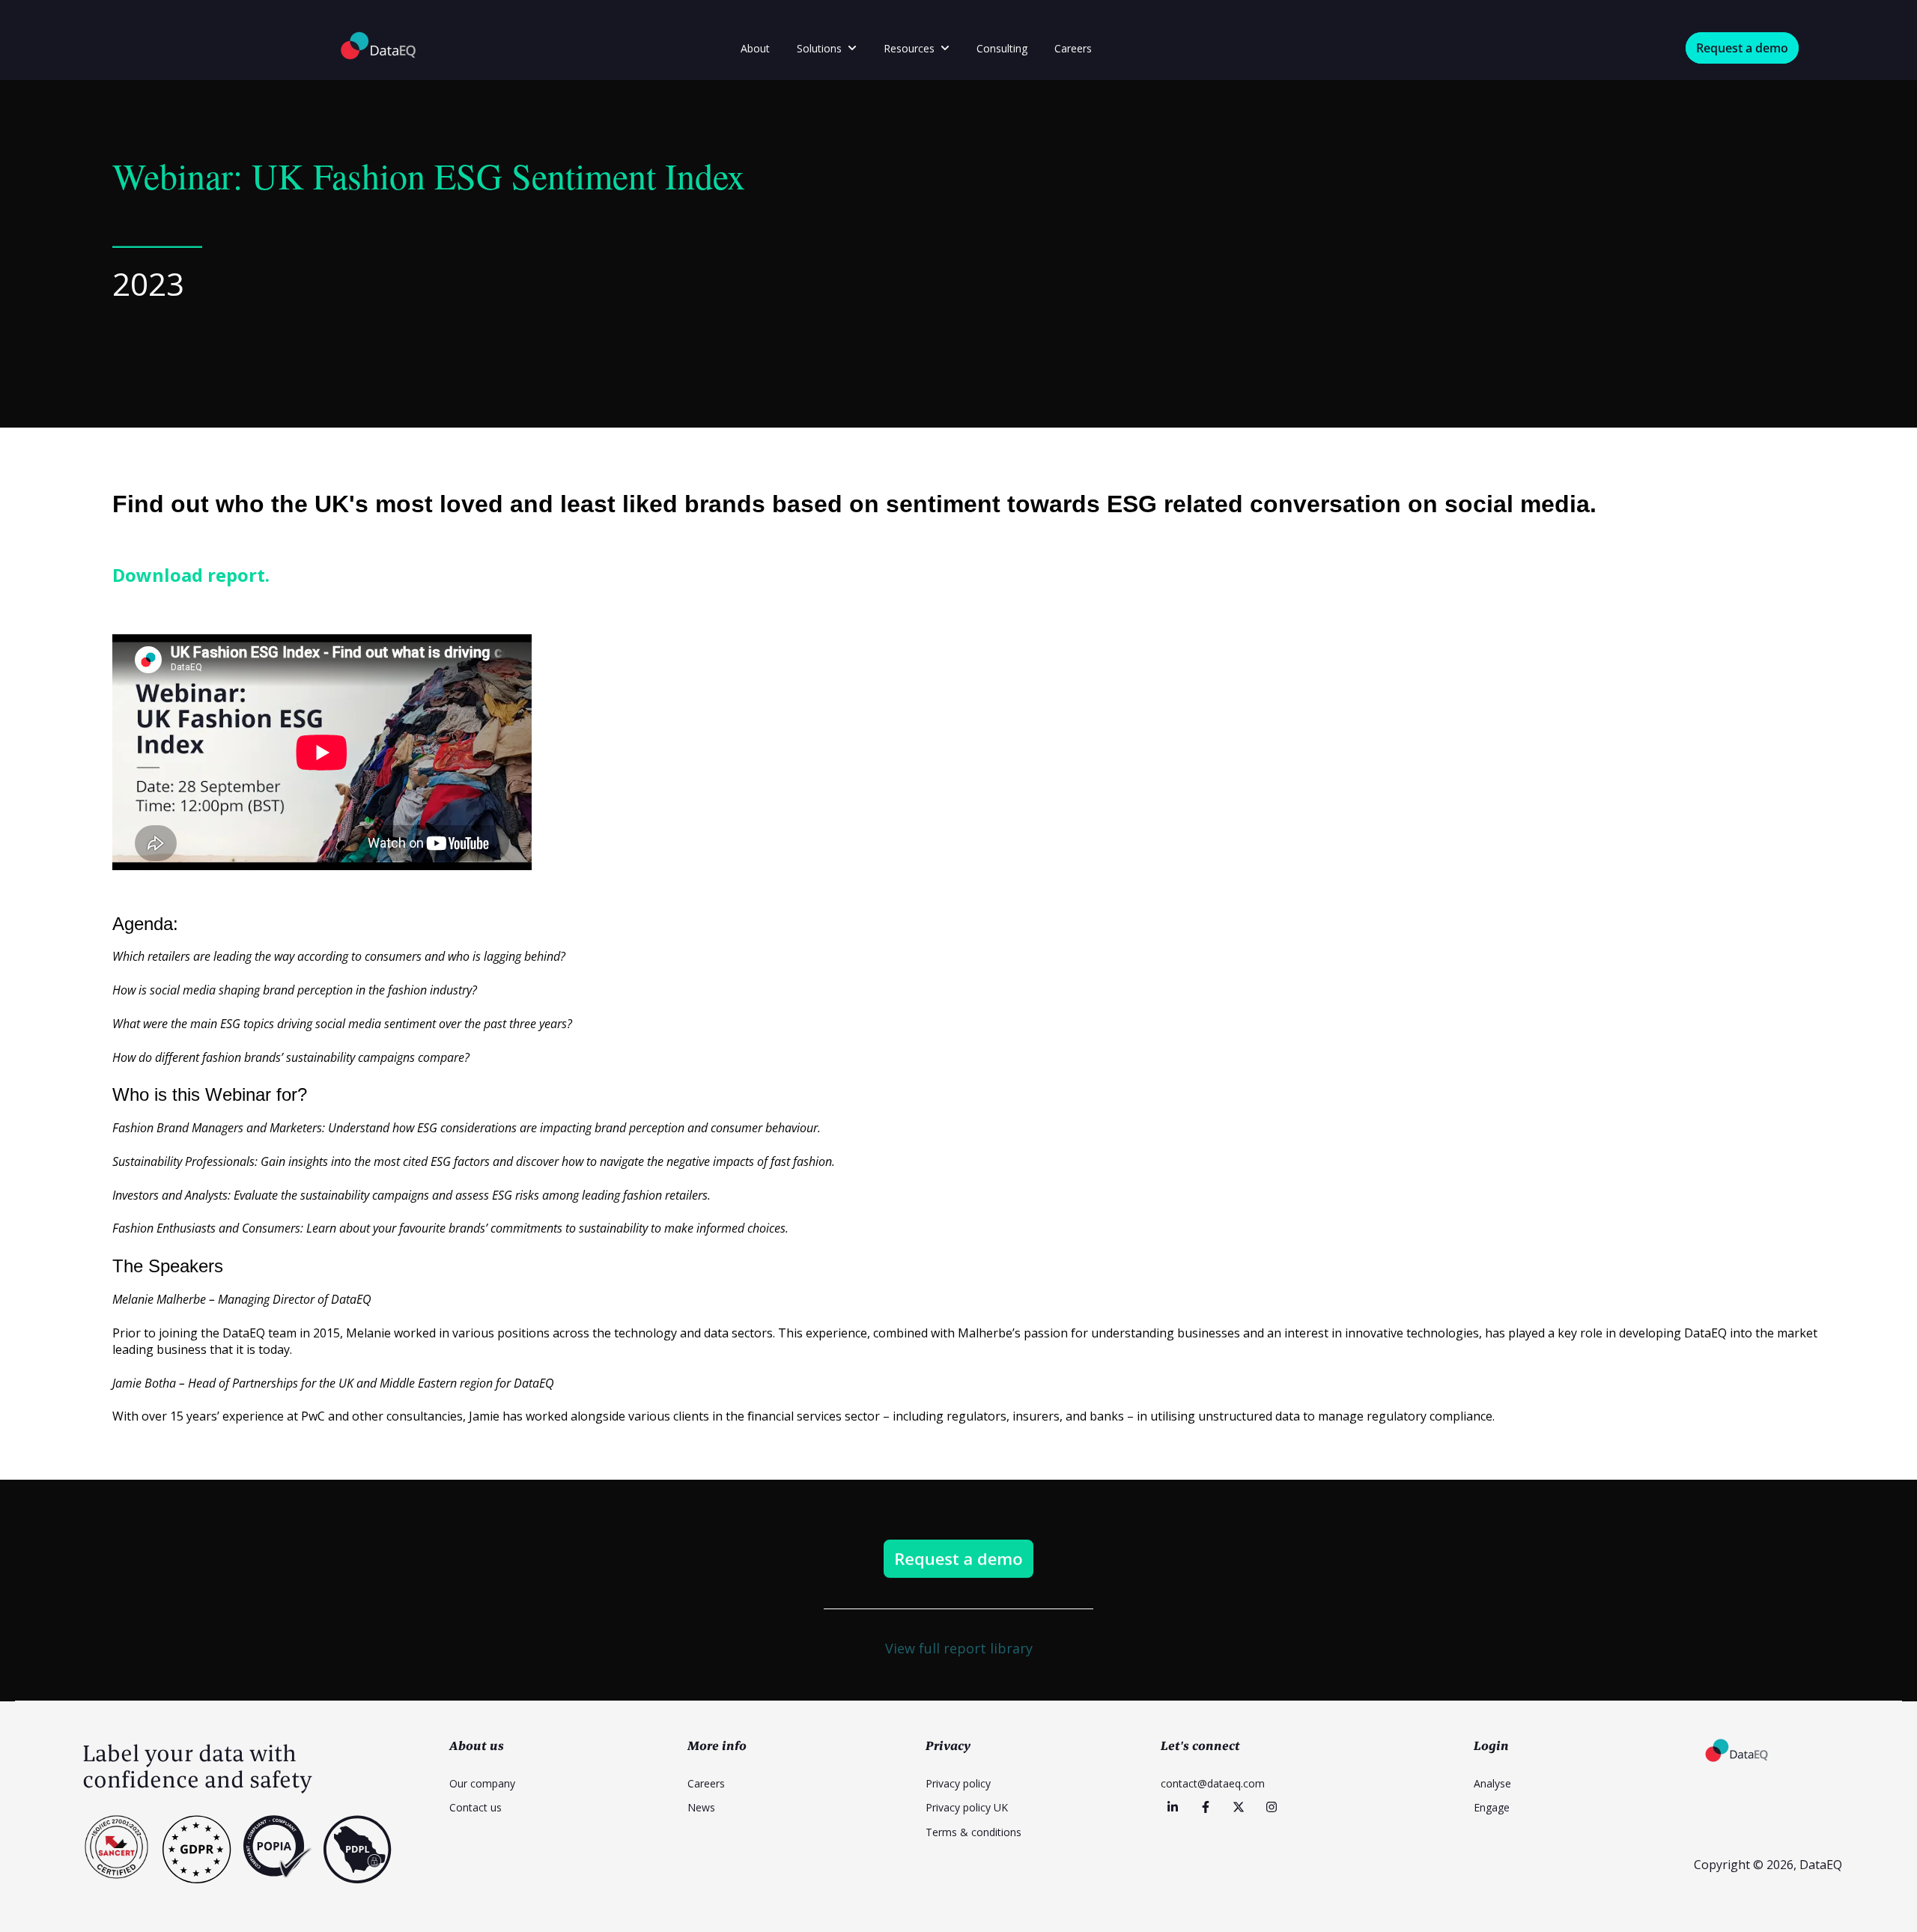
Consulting (1002, 48)
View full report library (959, 1648)
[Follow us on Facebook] (1206, 1807)
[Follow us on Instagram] (1272, 1807)
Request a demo (1742, 48)
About (755, 48)
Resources (909, 48)
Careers (1073, 48)
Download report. (193, 575)
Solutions (819, 48)
